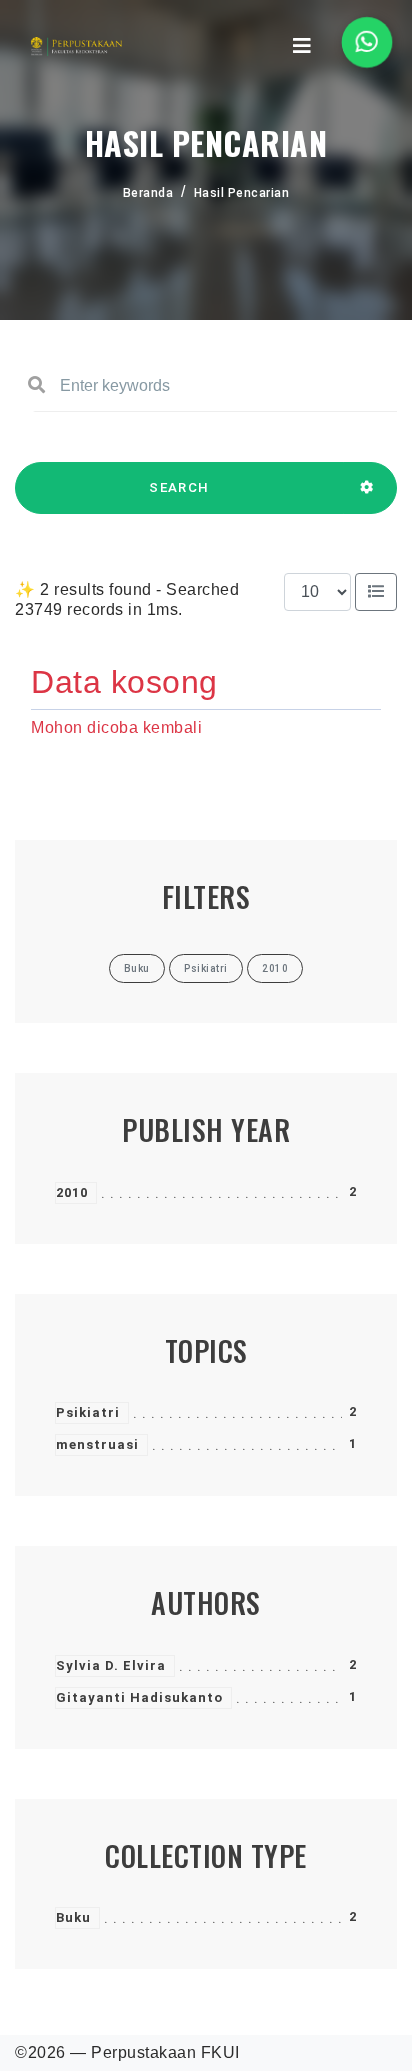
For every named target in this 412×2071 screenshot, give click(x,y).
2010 (72, 1192)
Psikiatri (88, 1412)
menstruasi (97, 1444)
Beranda (148, 193)
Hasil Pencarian (242, 193)
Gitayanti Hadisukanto (139, 1697)
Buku (73, 1917)
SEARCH (179, 487)
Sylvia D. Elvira (111, 1665)
